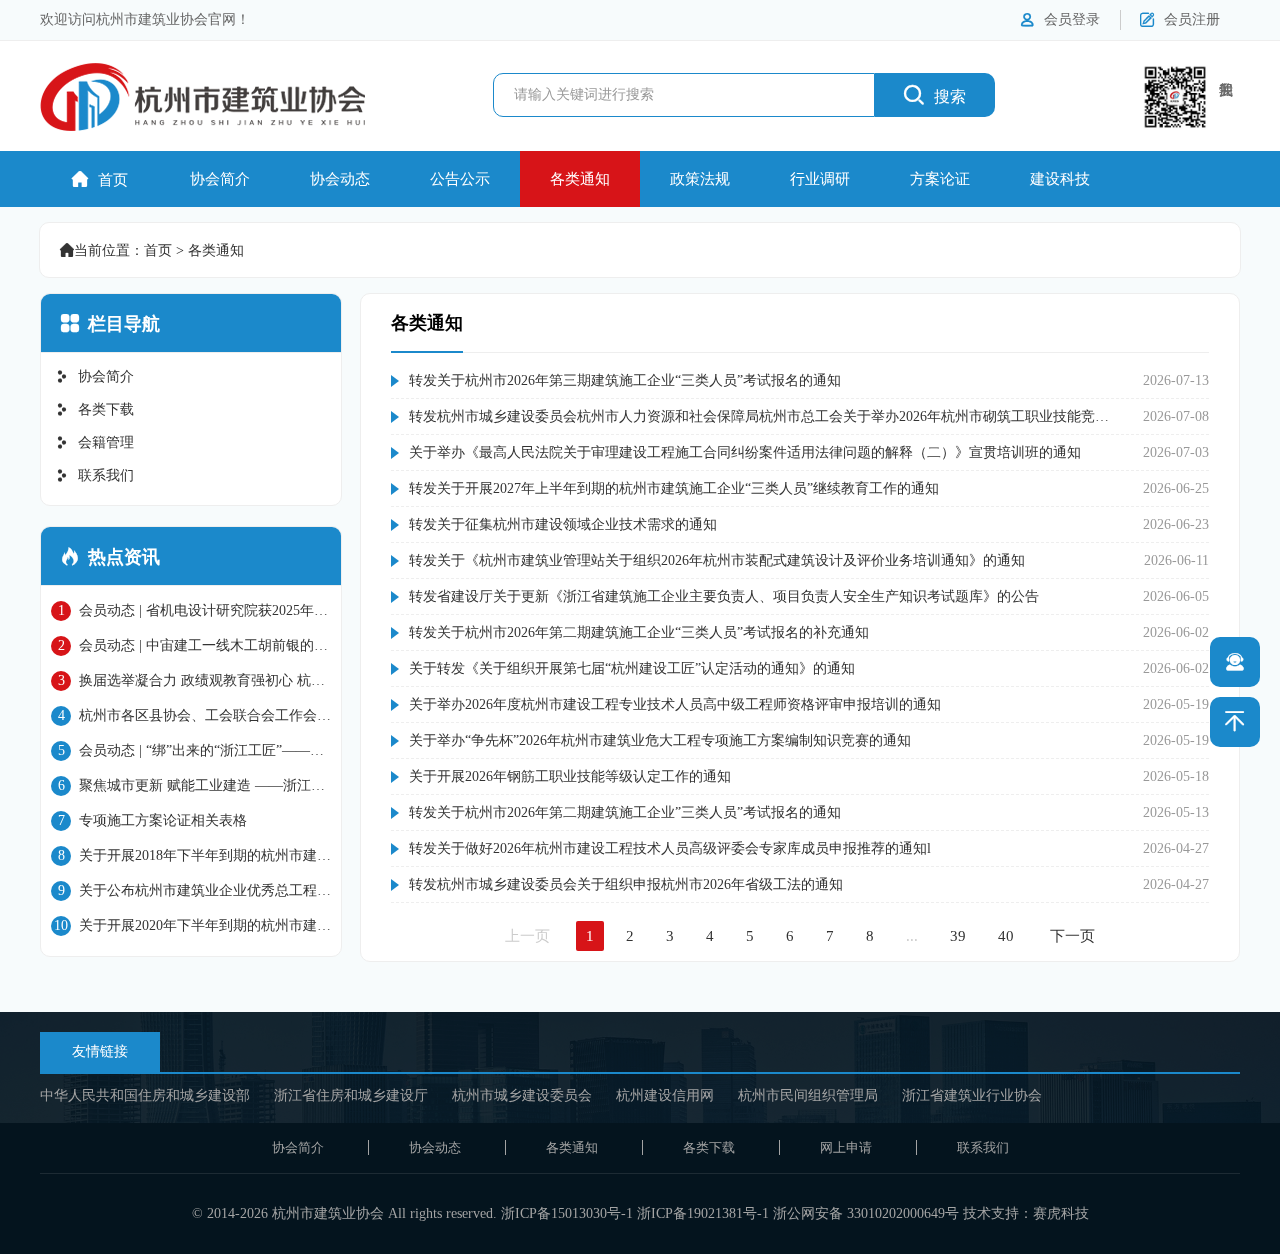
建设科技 (1060, 179)
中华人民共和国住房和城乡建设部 (145, 1095)
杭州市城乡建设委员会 (522, 1095)
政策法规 (700, 179)
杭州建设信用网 (665, 1095)
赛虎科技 (1061, 1213)
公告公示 (460, 179)
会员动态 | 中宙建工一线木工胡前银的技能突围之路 (189, 647)
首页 (100, 179)
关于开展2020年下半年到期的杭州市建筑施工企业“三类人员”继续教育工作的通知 (191, 927)
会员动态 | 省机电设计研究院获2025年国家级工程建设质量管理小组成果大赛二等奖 (189, 612)
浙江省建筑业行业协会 (972, 1095)
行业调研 (820, 179)
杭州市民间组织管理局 (808, 1095)
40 (1006, 936)
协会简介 (220, 179)
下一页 (1072, 936)
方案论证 (940, 179)
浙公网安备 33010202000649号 (866, 1213)
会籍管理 (95, 442)
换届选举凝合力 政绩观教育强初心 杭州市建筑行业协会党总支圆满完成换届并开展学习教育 (191, 682)
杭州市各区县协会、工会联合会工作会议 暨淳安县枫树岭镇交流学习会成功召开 (191, 717)
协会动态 (340, 179)
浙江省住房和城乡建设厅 (351, 1095)
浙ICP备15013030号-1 (567, 1213)
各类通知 (580, 179)
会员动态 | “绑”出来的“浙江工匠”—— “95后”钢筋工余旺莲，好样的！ (180, 752)
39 (958, 936)
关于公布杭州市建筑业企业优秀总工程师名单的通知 (191, 892)
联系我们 (95, 475)
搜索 (935, 94)
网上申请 (846, 1147)
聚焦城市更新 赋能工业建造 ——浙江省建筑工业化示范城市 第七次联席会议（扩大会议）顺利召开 (188, 787)
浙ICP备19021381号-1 (703, 1213)
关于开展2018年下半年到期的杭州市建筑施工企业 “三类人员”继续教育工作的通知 (191, 857)
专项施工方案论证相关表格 (153, 820)
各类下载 (95, 409)
